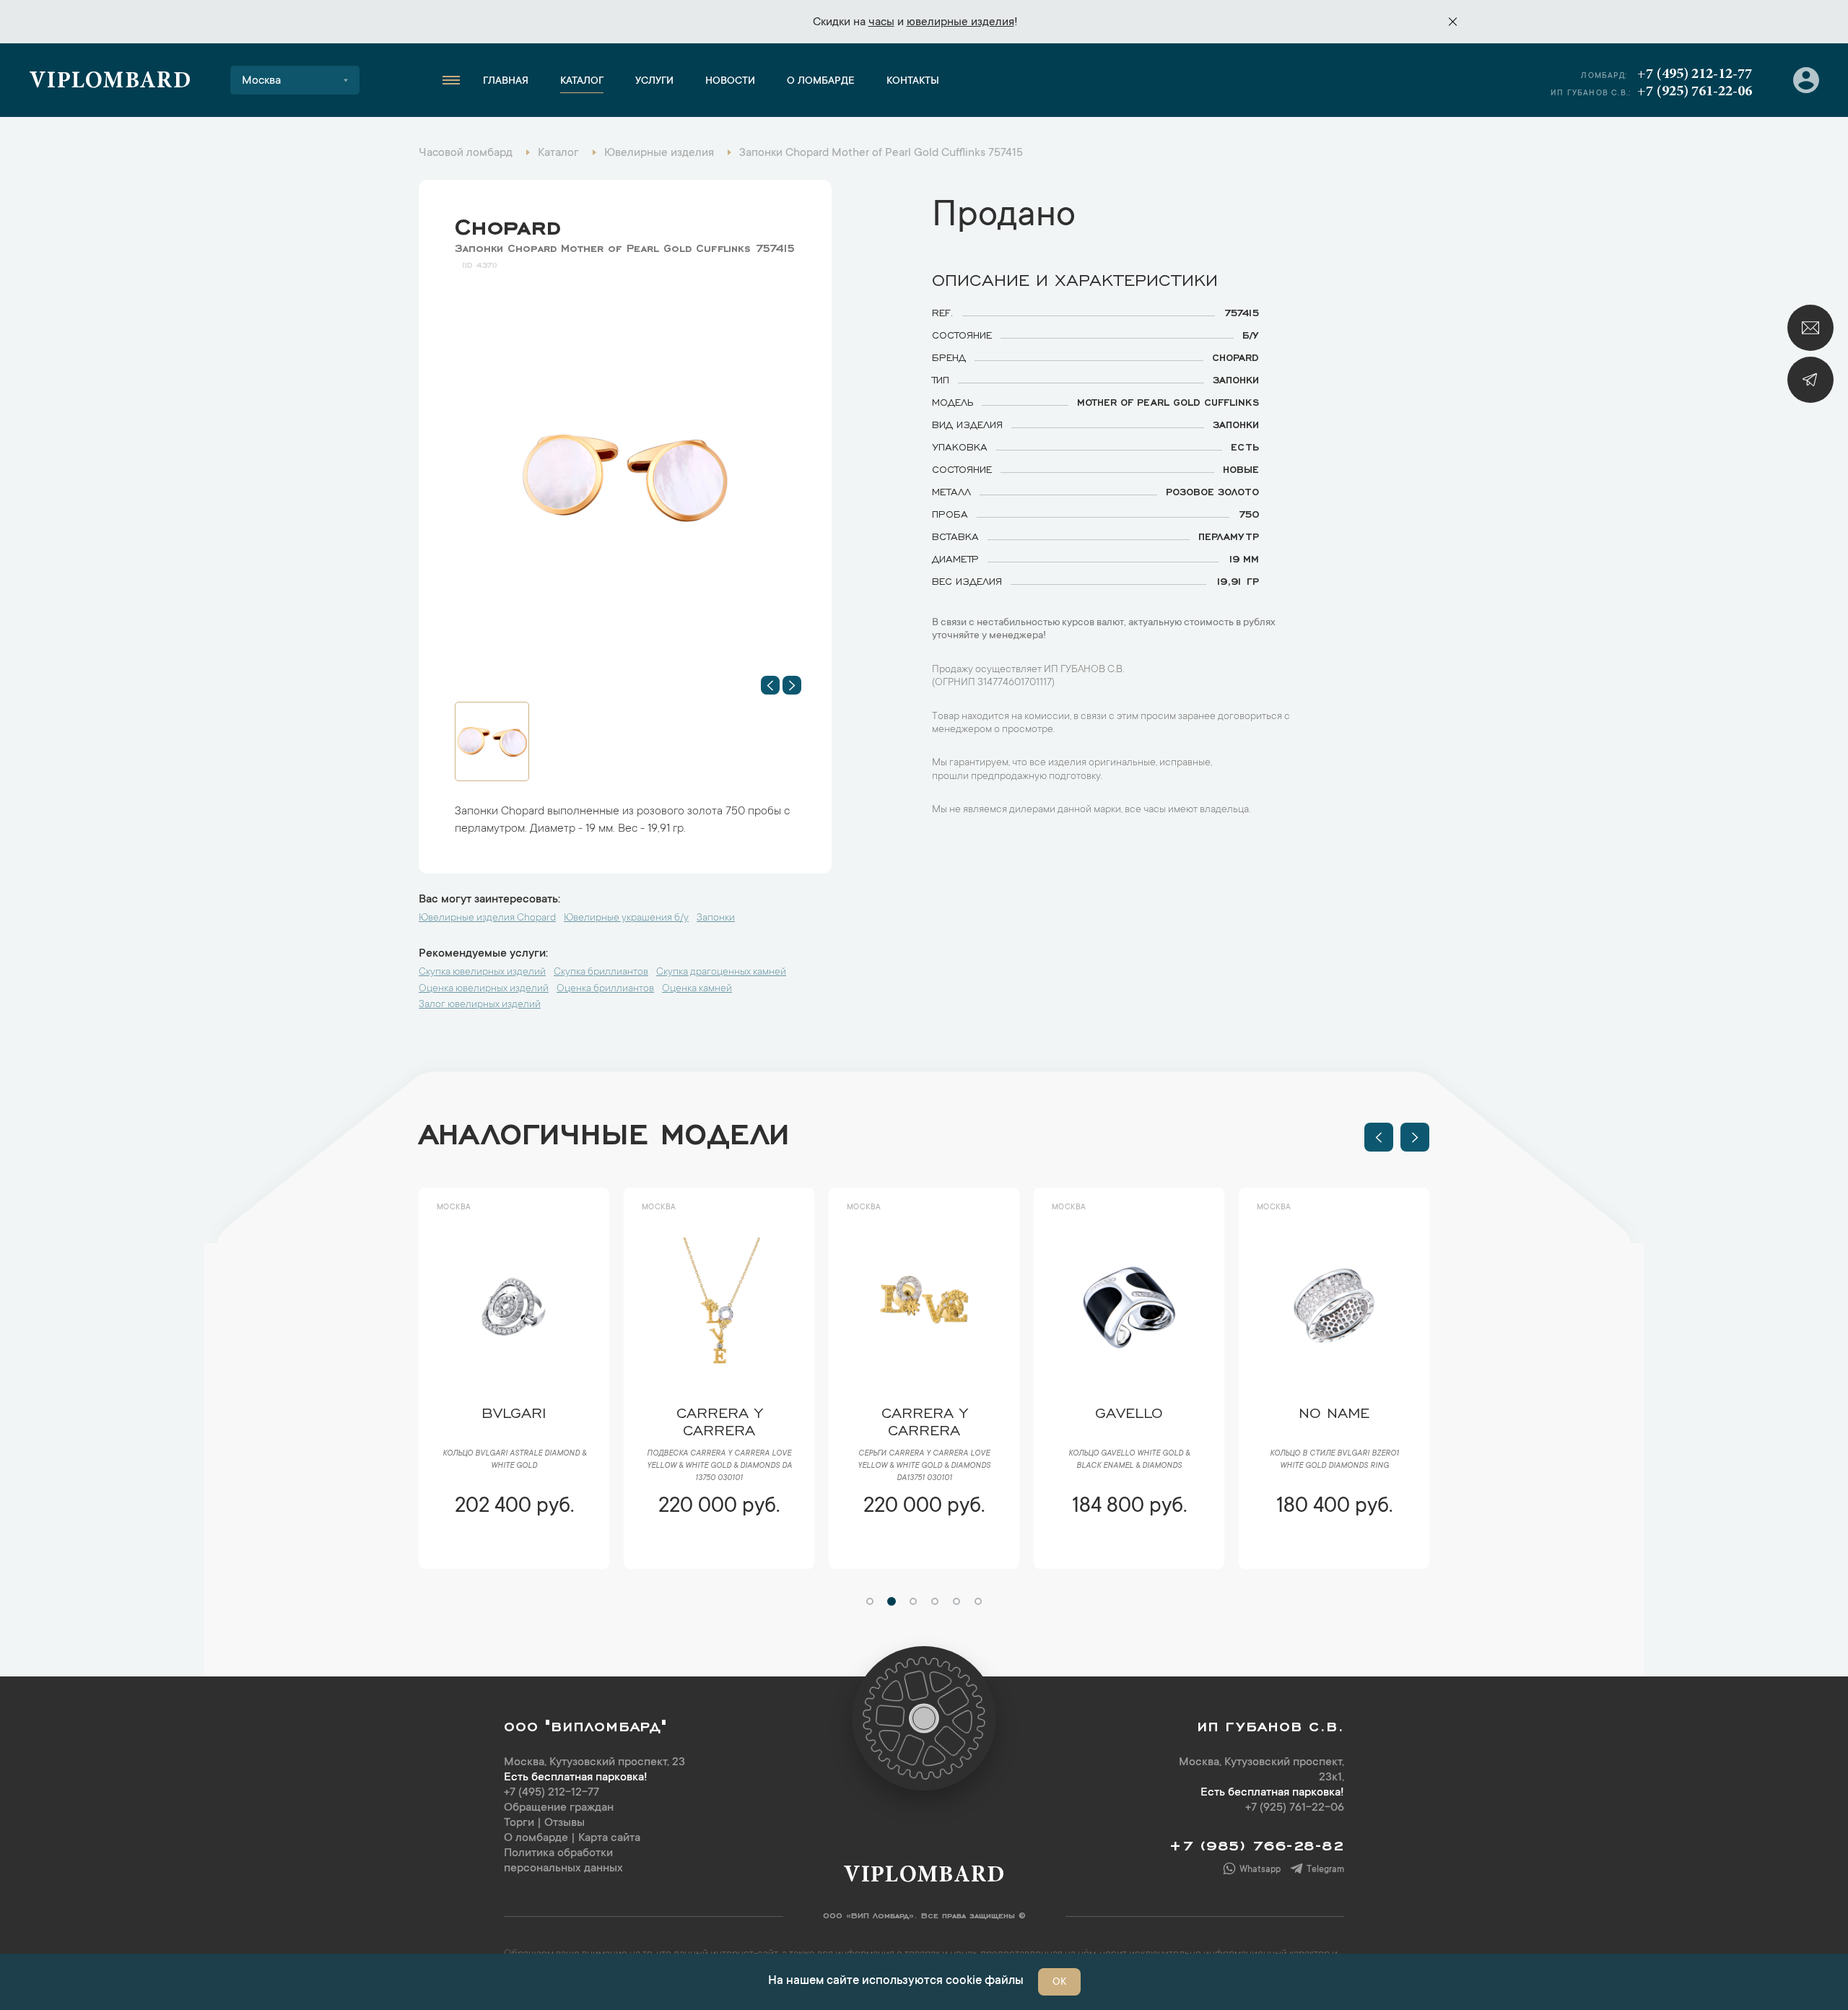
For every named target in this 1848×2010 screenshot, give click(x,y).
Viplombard (110, 82)
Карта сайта (609, 1838)
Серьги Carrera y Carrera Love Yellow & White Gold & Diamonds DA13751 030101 (860, 1466)
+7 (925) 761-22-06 (1695, 92)
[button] (770, 685)
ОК (1059, 1983)
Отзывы (565, 1823)
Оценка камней (697, 989)
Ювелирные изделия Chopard (487, 918)
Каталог (582, 82)
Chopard (508, 223)
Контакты (913, 82)
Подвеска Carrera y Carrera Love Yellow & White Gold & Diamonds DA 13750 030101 (654, 1466)
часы (881, 22)
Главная (506, 82)
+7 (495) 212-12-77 (1695, 74)
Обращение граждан (559, 1808)
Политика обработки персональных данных (563, 1861)
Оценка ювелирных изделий (484, 989)
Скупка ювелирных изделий (482, 973)
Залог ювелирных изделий (480, 1005)
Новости (730, 82)
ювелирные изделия (960, 22)
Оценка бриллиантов (605, 989)
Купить (449, 1549)
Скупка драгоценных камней (721, 973)
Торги (519, 1823)
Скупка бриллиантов (601, 973)
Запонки (716, 918)
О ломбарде (821, 82)
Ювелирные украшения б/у (626, 918)
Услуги (654, 82)
